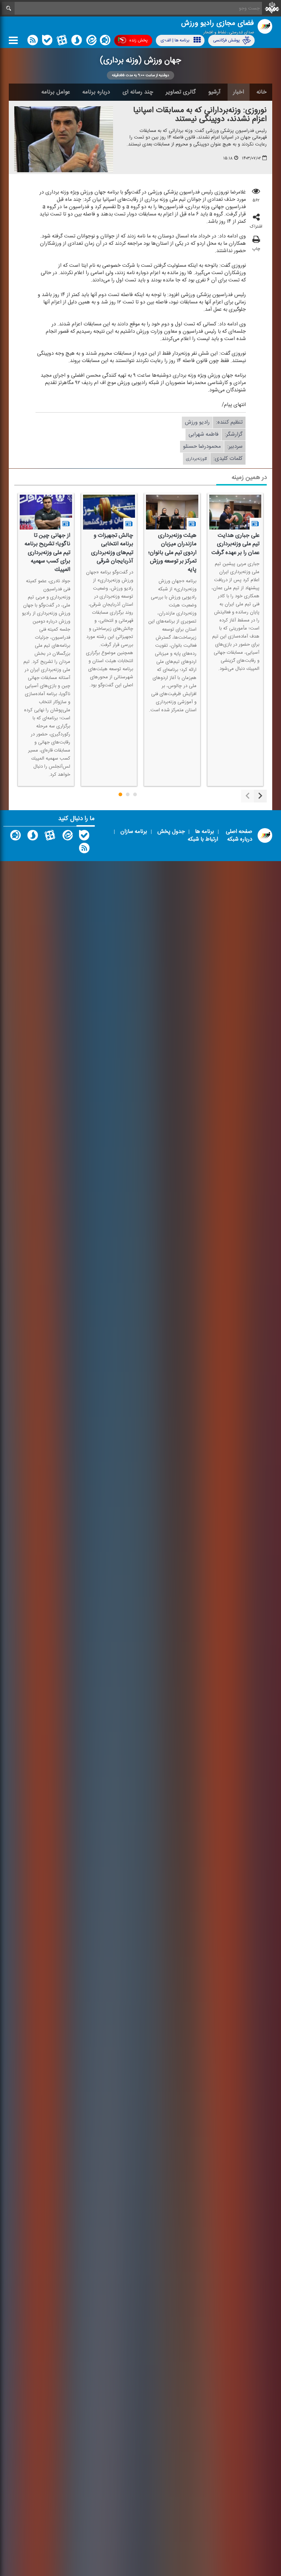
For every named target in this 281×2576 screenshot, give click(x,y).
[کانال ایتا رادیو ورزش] (67, 837)
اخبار (239, 92)
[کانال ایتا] (91, 42)
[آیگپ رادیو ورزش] (15, 837)
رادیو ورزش (197, 423)
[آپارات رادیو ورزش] (50, 837)
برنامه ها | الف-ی (175, 40)
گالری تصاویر (181, 92)
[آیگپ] (105, 42)
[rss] (33, 42)
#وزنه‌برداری (196, 459)
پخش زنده (138, 40)
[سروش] (76, 42)
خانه (262, 92)
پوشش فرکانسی (226, 40)
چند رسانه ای (138, 92)
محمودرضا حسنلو (202, 447)
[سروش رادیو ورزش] (33, 837)
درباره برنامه (96, 92)
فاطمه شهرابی (203, 435)
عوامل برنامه (56, 92)
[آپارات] (62, 42)
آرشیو (214, 92)
